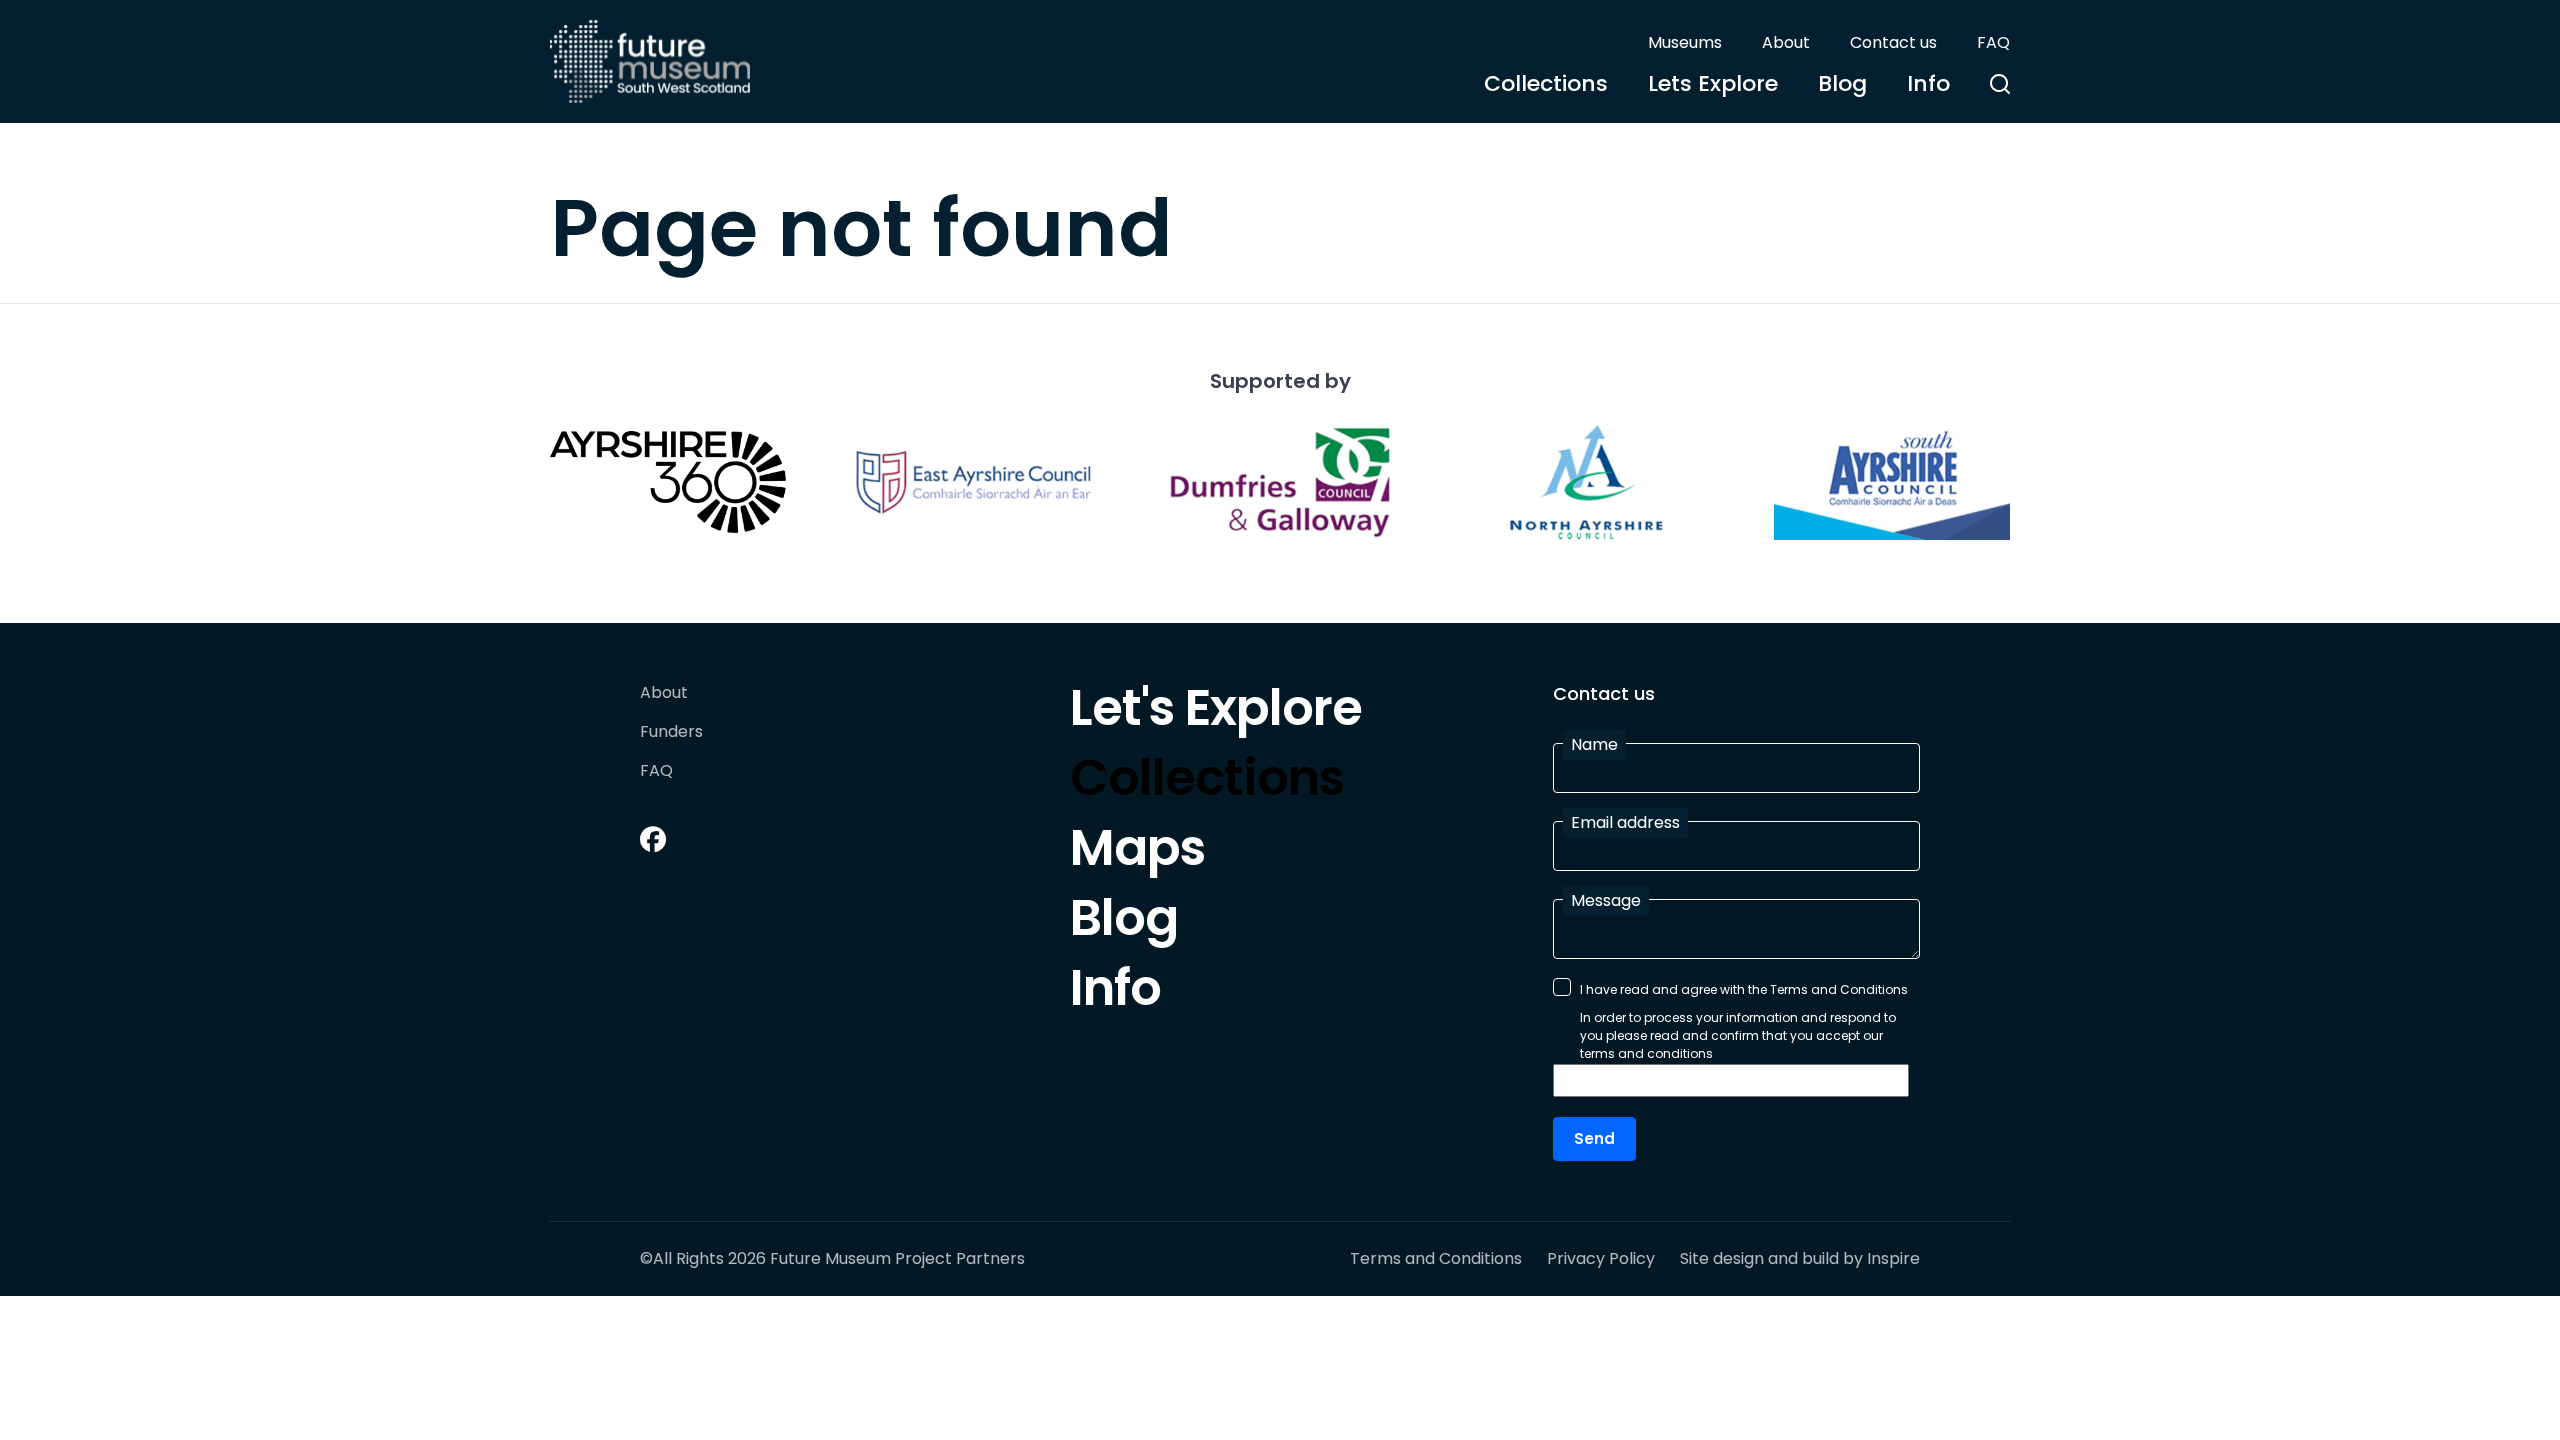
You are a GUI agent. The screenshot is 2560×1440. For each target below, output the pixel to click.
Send (1594, 1138)
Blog (1842, 83)
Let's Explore (1216, 713)
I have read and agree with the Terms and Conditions (1744, 989)
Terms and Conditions (1436, 1259)
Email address (1625, 822)
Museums (1685, 42)
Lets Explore (1713, 83)
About (1786, 42)
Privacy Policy (1601, 1259)
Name (1594, 744)
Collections (1546, 83)
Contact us (1893, 42)
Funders (671, 732)
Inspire (1893, 1258)
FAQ (1993, 42)
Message (1606, 900)
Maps (1137, 853)
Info (1928, 83)
